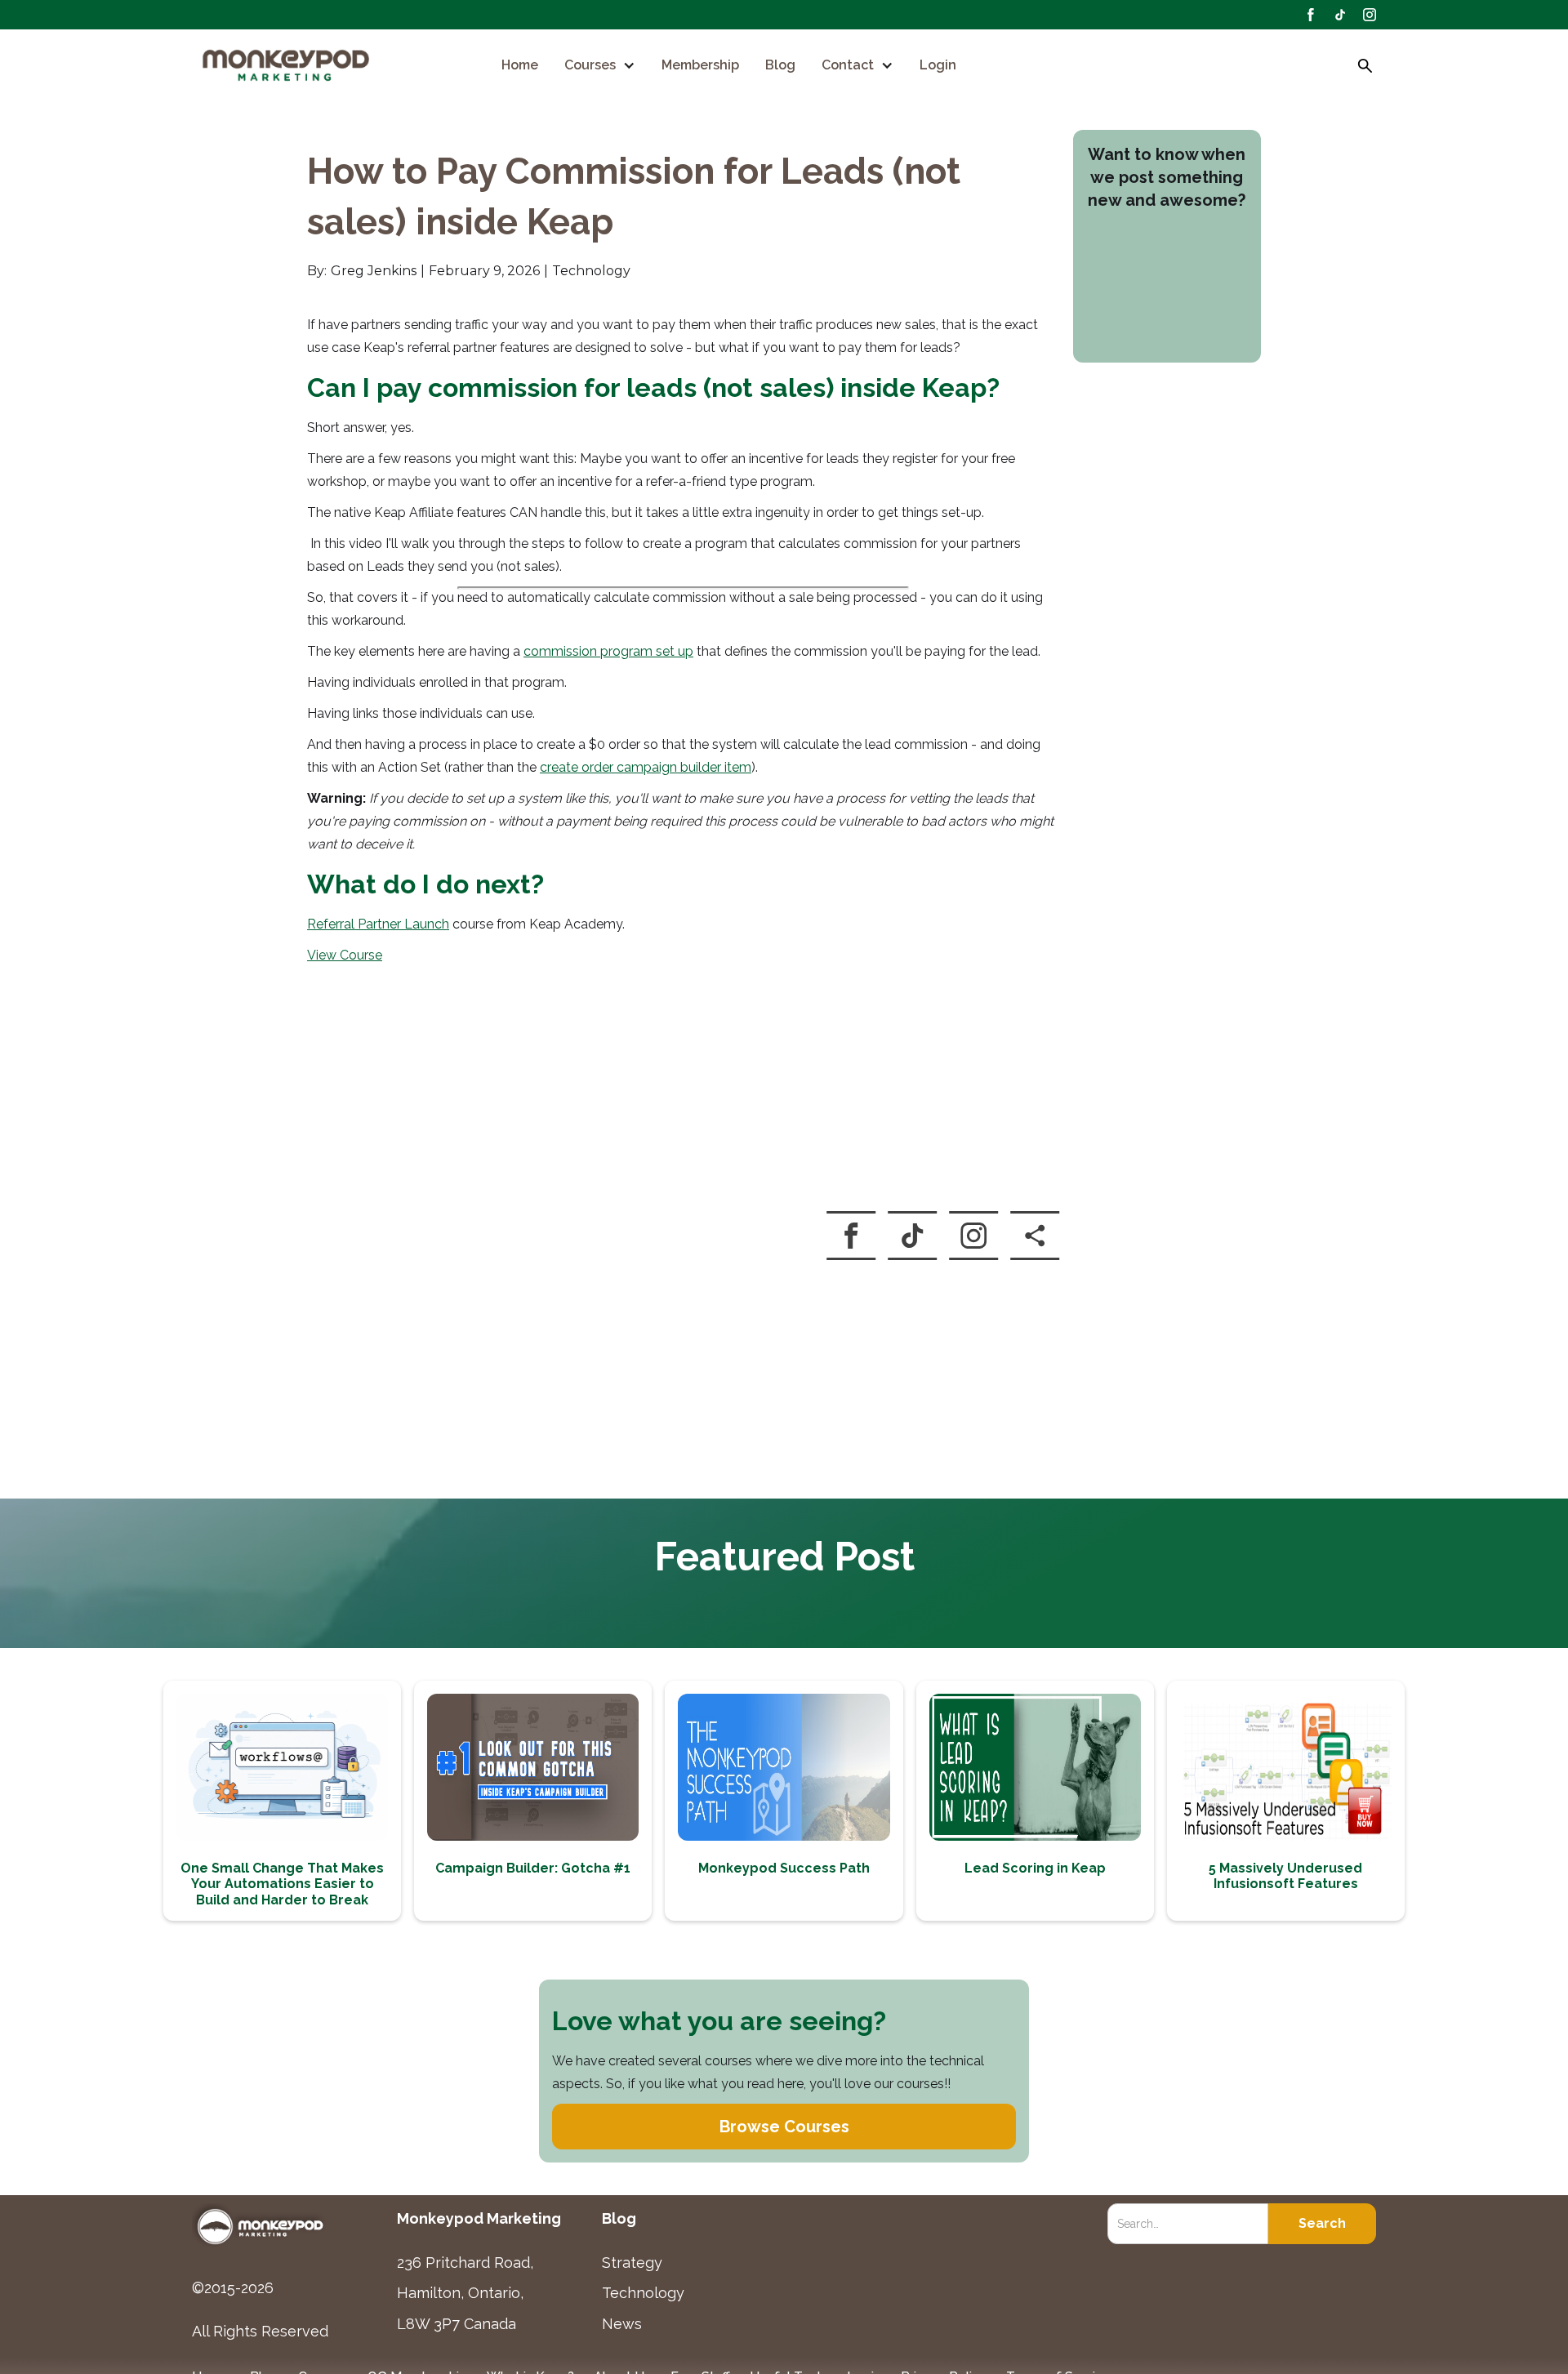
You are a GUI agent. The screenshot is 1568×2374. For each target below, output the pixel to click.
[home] (287, 67)
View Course (345, 955)
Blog (780, 65)
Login (938, 65)
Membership (700, 65)
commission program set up (608, 651)
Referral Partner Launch (378, 924)
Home (520, 65)
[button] (600, 65)
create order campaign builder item (646, 767)
